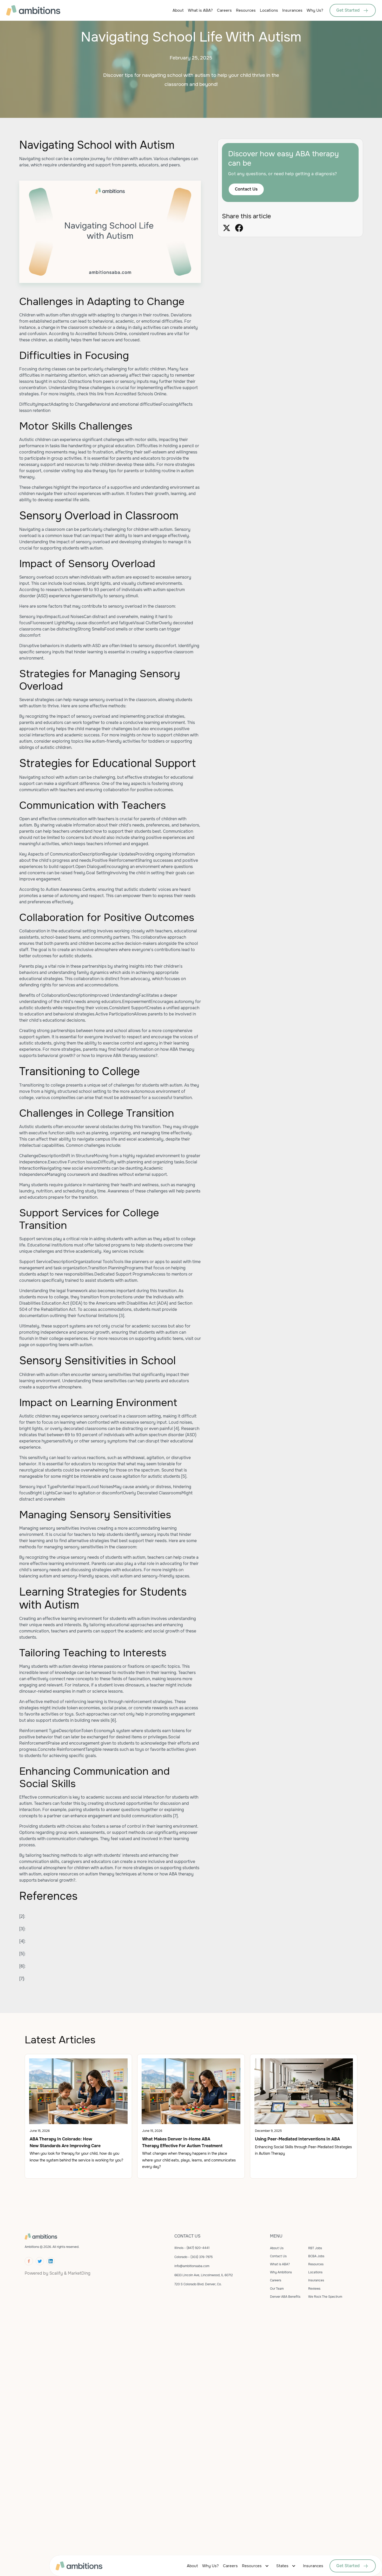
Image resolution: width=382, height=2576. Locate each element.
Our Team (277, 2289)
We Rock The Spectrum (325, 2297)
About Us (277, 2248)
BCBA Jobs (316, 2256)
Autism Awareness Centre (71, 889)
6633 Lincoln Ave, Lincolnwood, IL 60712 (204, 2275)
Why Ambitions (281, 2272)
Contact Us (246, 189)
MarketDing (79, 2273)
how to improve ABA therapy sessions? (120, 1056)
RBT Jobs (315, 2248)
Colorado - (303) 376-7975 (193, 2257)
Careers (224, 10)
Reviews (314, 2289)
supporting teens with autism (64, 1345)
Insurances (292, 10)
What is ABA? (200, 10)
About (178, 10)
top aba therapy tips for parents (108, 471)
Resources (246, 10)
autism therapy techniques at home (119, 1874)
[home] (43, 10)
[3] (122, 1316)
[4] (176, 1429)
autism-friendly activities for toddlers (128, 741)
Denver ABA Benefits (285, 2297)
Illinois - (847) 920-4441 (192, 2248)
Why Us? (315, 10)
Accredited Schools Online (101, 334)
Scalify (56, 2273)
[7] (175, 1816)
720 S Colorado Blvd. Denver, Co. (198, 2284)
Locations (269, 10)
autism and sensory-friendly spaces (154, 1576)
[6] (113, 1720)
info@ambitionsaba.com (192, 2266)
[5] (184, 1476)
